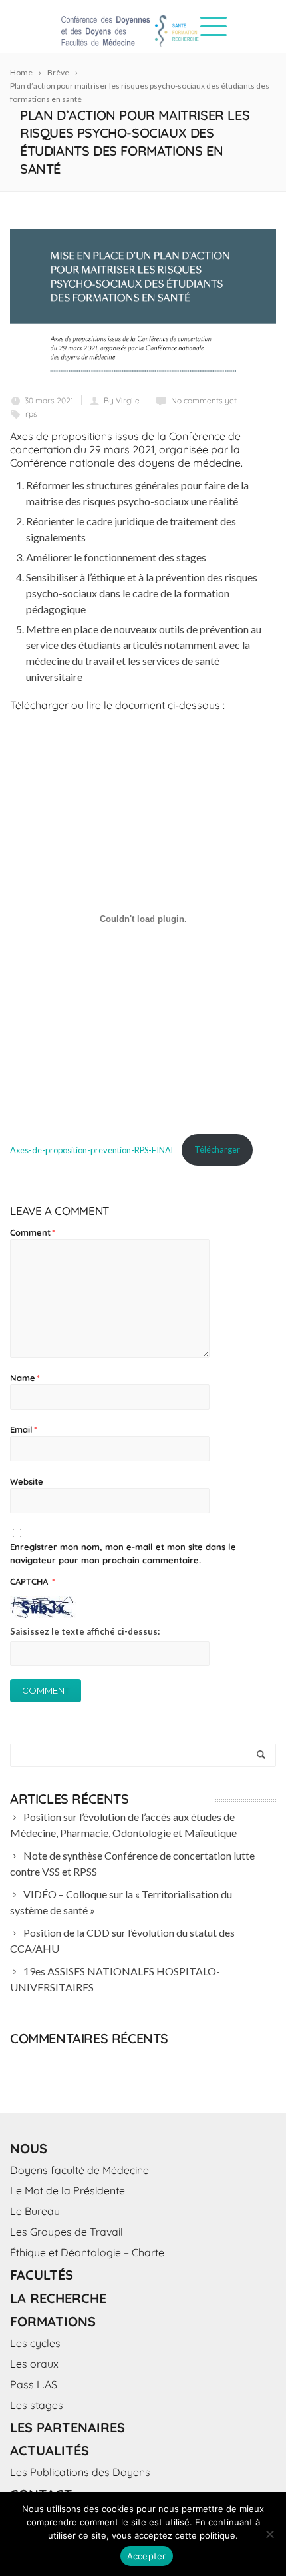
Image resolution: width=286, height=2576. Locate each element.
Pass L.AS (34, 2384)
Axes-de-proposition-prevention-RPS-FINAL (92, 1149)
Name (25, 1378)
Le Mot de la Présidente (68, 2190)
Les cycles (35, 2343)
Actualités (50, 2450)
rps (31, 414)
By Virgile (122, 400)
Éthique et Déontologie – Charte (87, 2252)
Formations (53, 2321)
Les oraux (34, 2364)
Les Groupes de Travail (67, 2232)
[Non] (269, 2534)
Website (27, 1481)
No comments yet (204, 400)
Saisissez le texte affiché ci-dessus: (85, 1631)
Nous (29, 2148)
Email (24, 1429)
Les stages (37, 2405)
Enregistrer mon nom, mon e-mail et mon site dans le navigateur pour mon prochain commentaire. (123, 1553)
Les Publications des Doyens (80, 2472)
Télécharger (217, 1149)
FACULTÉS (42, 2275)
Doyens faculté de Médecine (79, 2170)
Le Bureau (35, 2211)
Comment (33, 1232)
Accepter (147, 2556)
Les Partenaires (68, 2427)
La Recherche (58, 2298)
